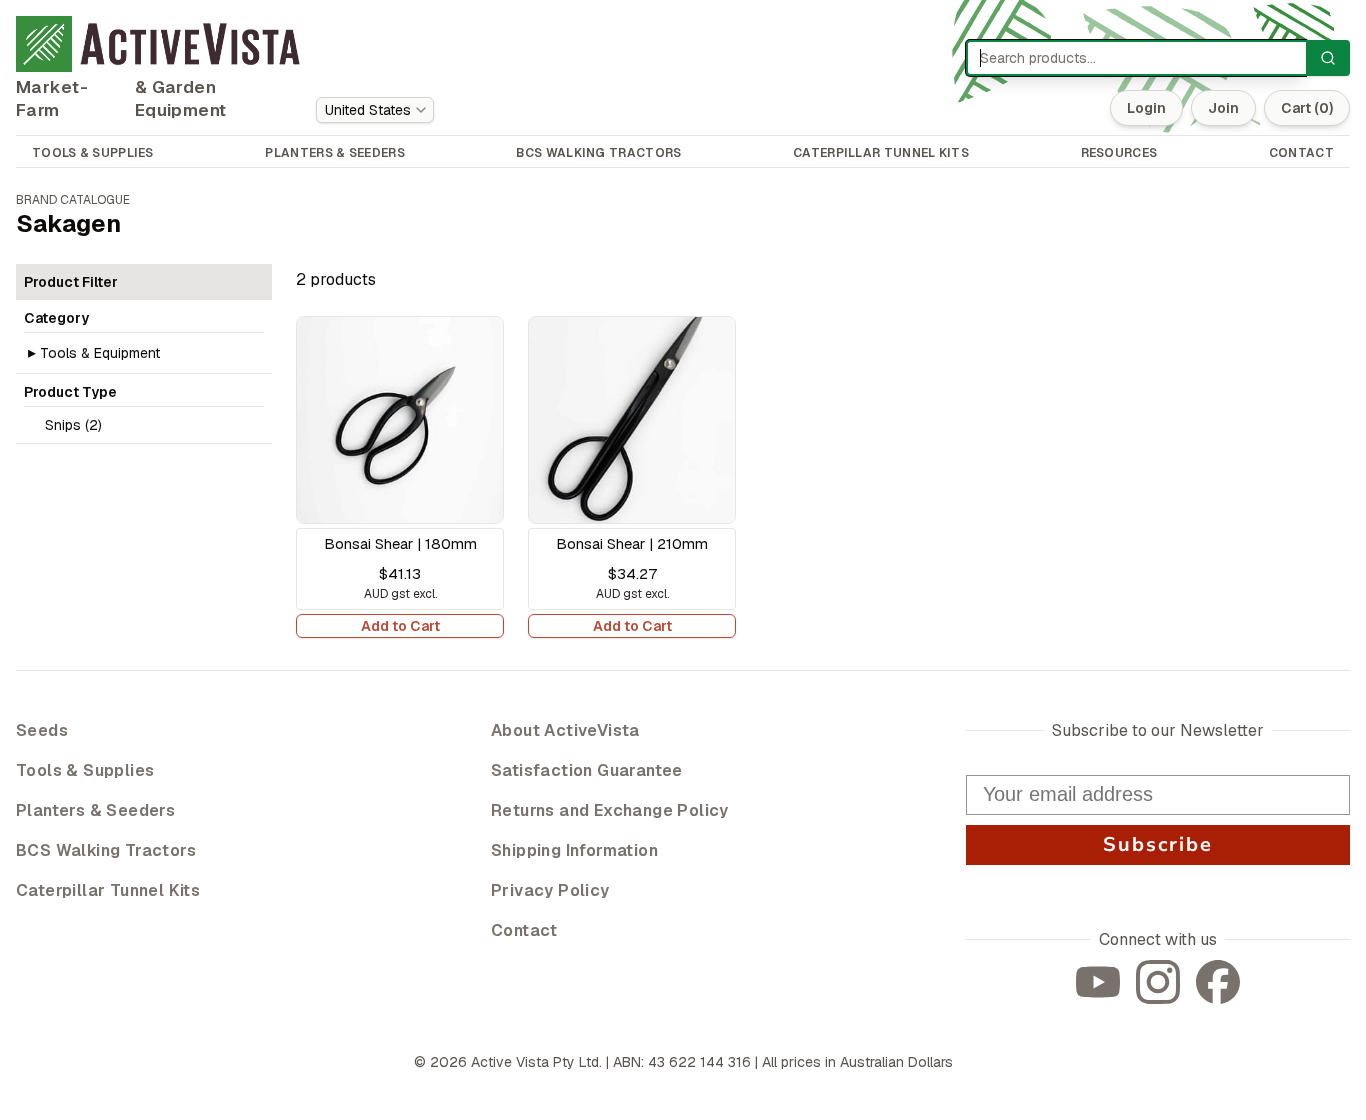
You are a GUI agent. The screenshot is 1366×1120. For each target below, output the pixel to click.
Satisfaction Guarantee (587, 770)
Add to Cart (400, 626)
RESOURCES (1119, 153)
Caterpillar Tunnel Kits (108, 890)
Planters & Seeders (95, 810)
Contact (524, 930)
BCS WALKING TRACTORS (598, 153)
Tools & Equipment (100, 353)
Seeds (42, 730)
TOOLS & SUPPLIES (93, 153)
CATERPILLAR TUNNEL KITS (881, 153)
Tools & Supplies (85, 770)
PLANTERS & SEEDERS (334, 153)
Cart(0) (1307, 108)
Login (1146, 108)
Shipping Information (574, 850)
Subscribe (1158, 844)
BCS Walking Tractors (106, 850)
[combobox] (375, 110)
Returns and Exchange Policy (610, 810)
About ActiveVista (565, 730)
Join (1223, 108)
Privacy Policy (550, 890)
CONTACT (1301, 153)
